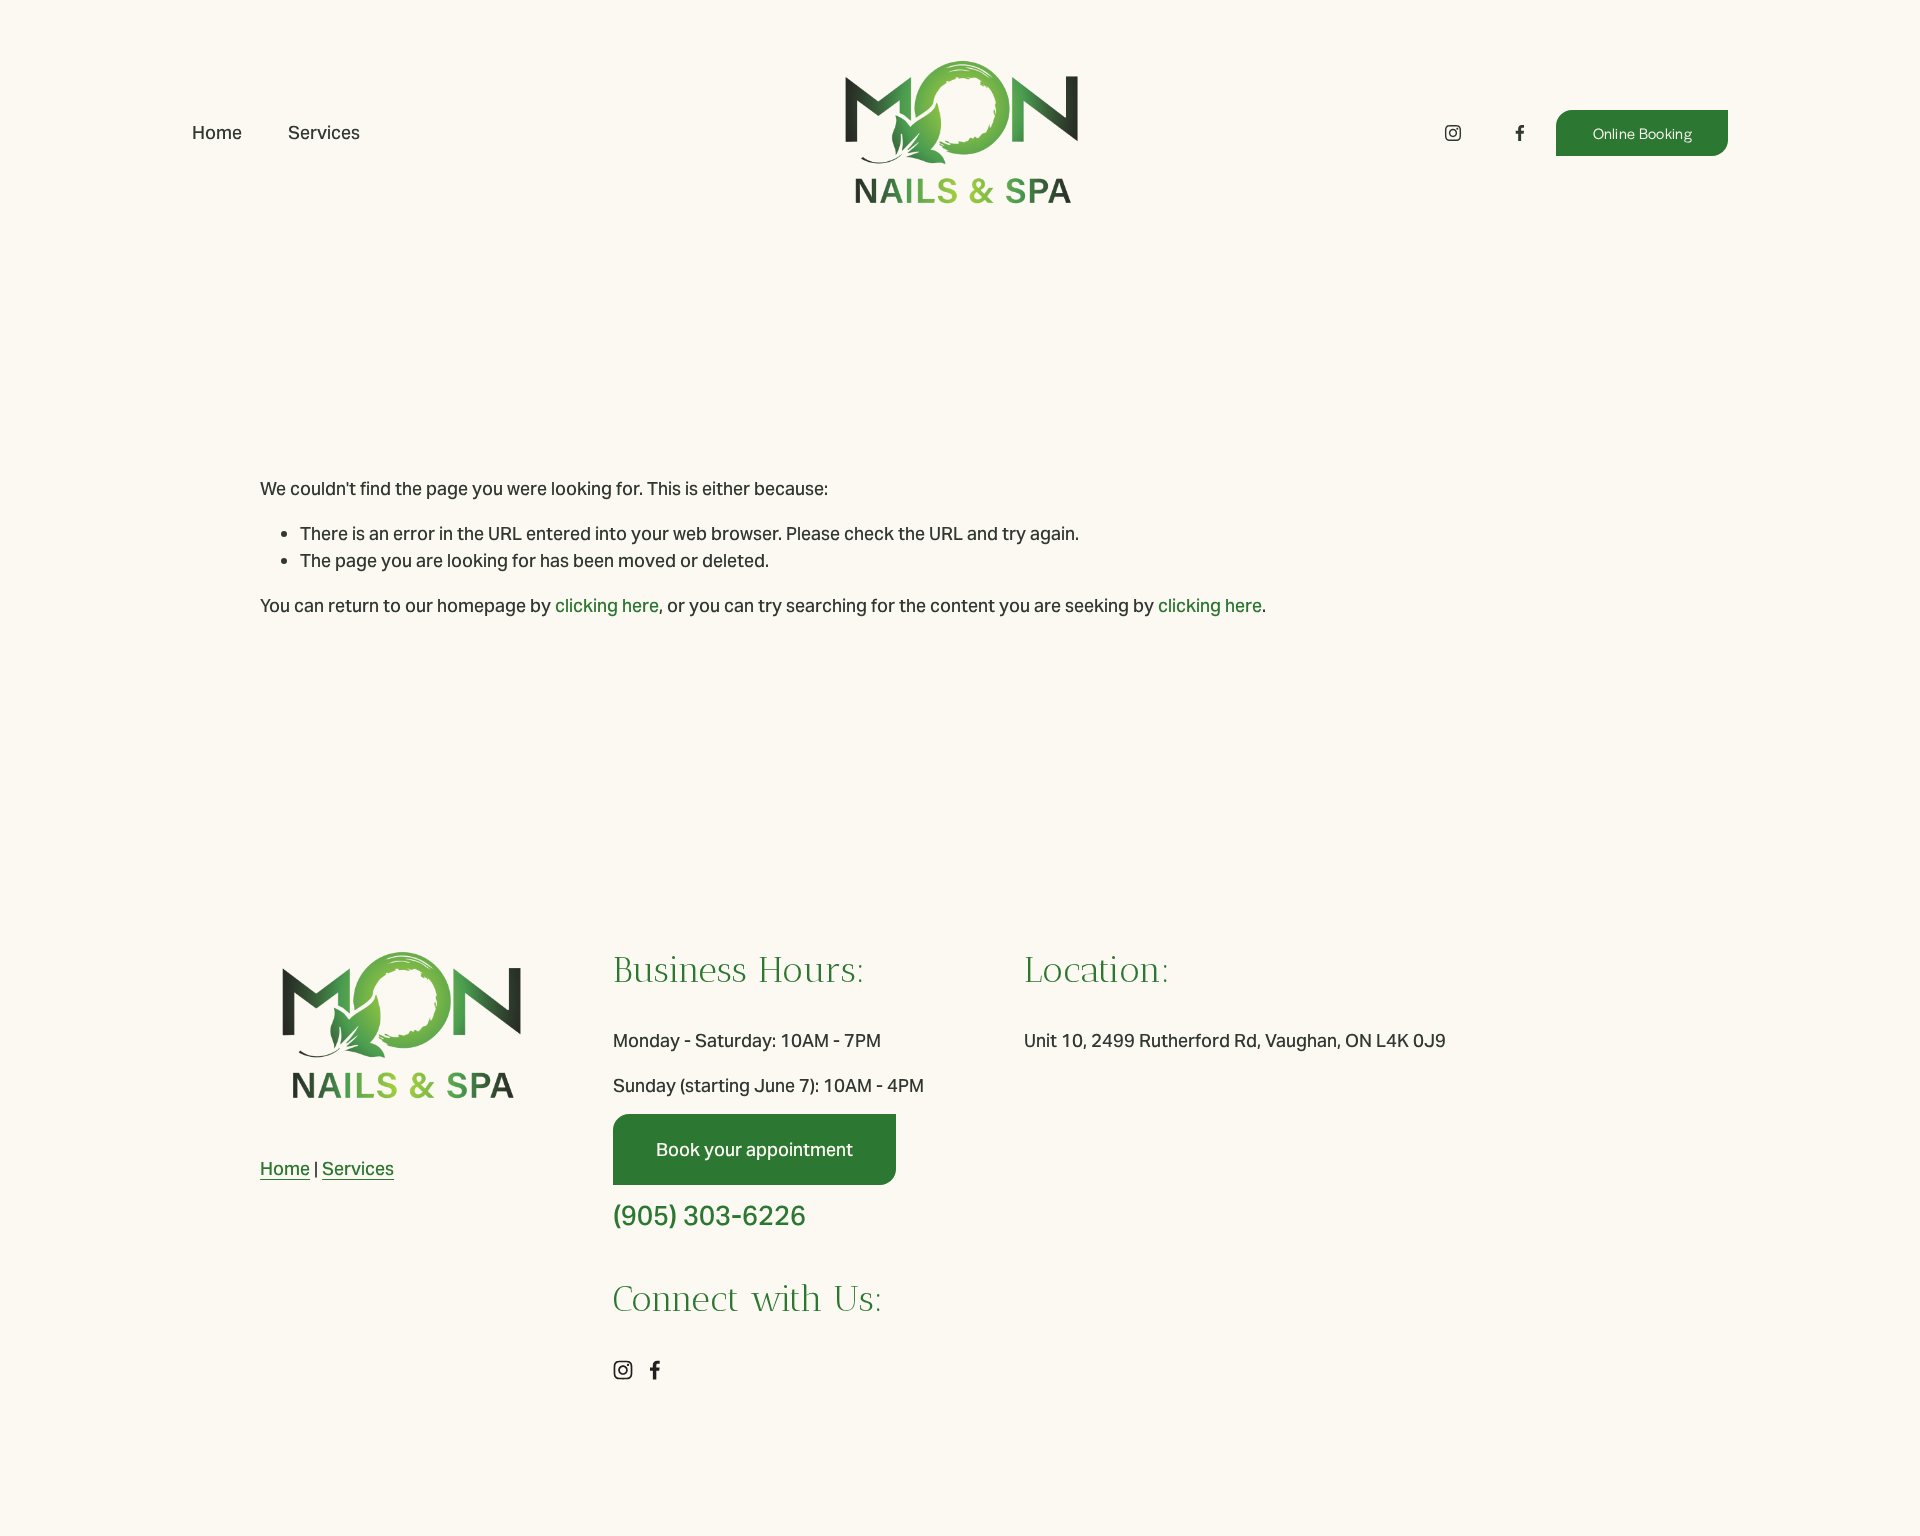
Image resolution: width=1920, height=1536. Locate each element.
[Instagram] (1453, 133)
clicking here (607, 605)
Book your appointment (754, 1149)
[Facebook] (1520, 133)
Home (217, 132)
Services (324, 132)
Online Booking (1642, 132)
